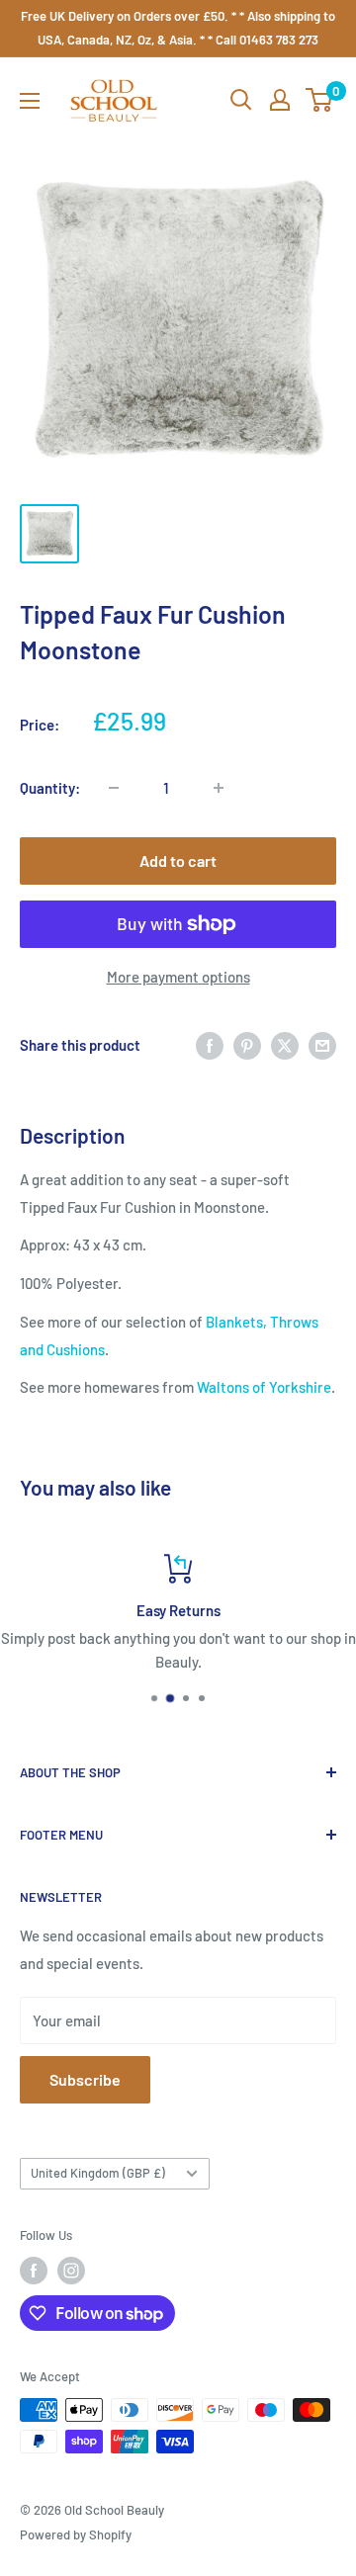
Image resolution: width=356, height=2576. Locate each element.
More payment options (178, 977)
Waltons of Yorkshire (264, 1387)
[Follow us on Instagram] (71, 2271)
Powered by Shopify (76, 2534)
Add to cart (178, 860)
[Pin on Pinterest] (247, 1045)
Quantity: (50, 788)
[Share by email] (322, 1045)
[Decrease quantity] (114, 788)
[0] (320, 100)
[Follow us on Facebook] (34, 2271)
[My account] (280, 100)
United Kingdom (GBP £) (98, 2173)
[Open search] (241, 100)
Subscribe (85, 2079)
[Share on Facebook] (210, 1045)
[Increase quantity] (219, 788)
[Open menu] (30, 101)
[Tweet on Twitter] (285, 1045)
